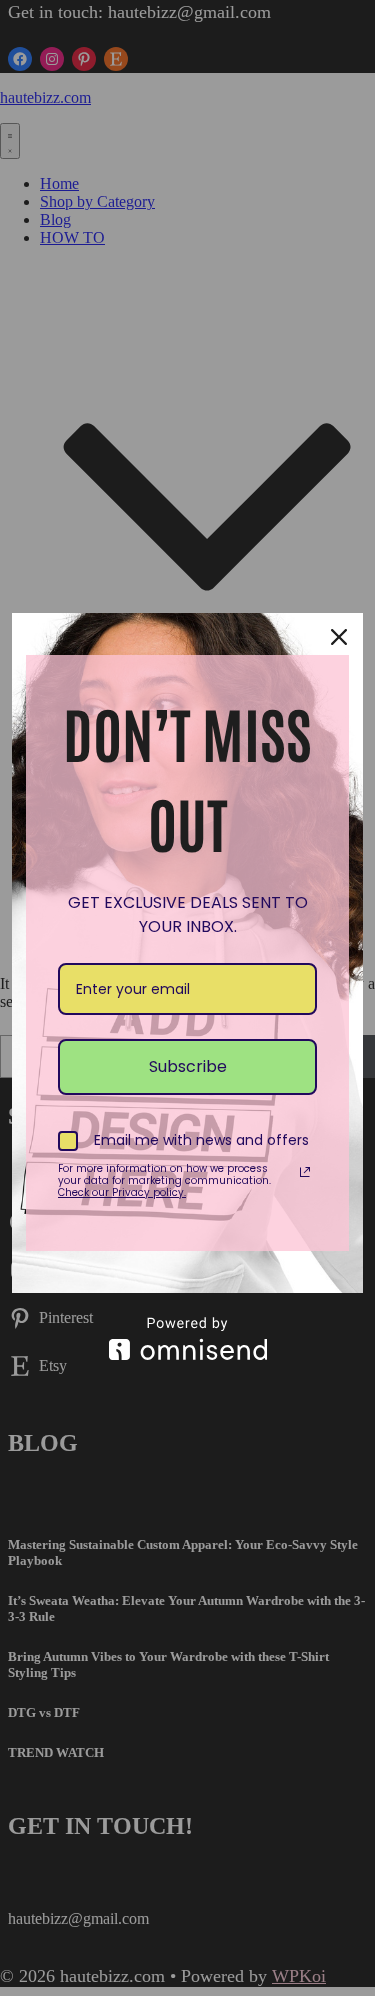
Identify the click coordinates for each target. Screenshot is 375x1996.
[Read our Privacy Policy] (305, 1172)
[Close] (339, 637)
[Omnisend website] (187, 1338)
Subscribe (188, 1066)
